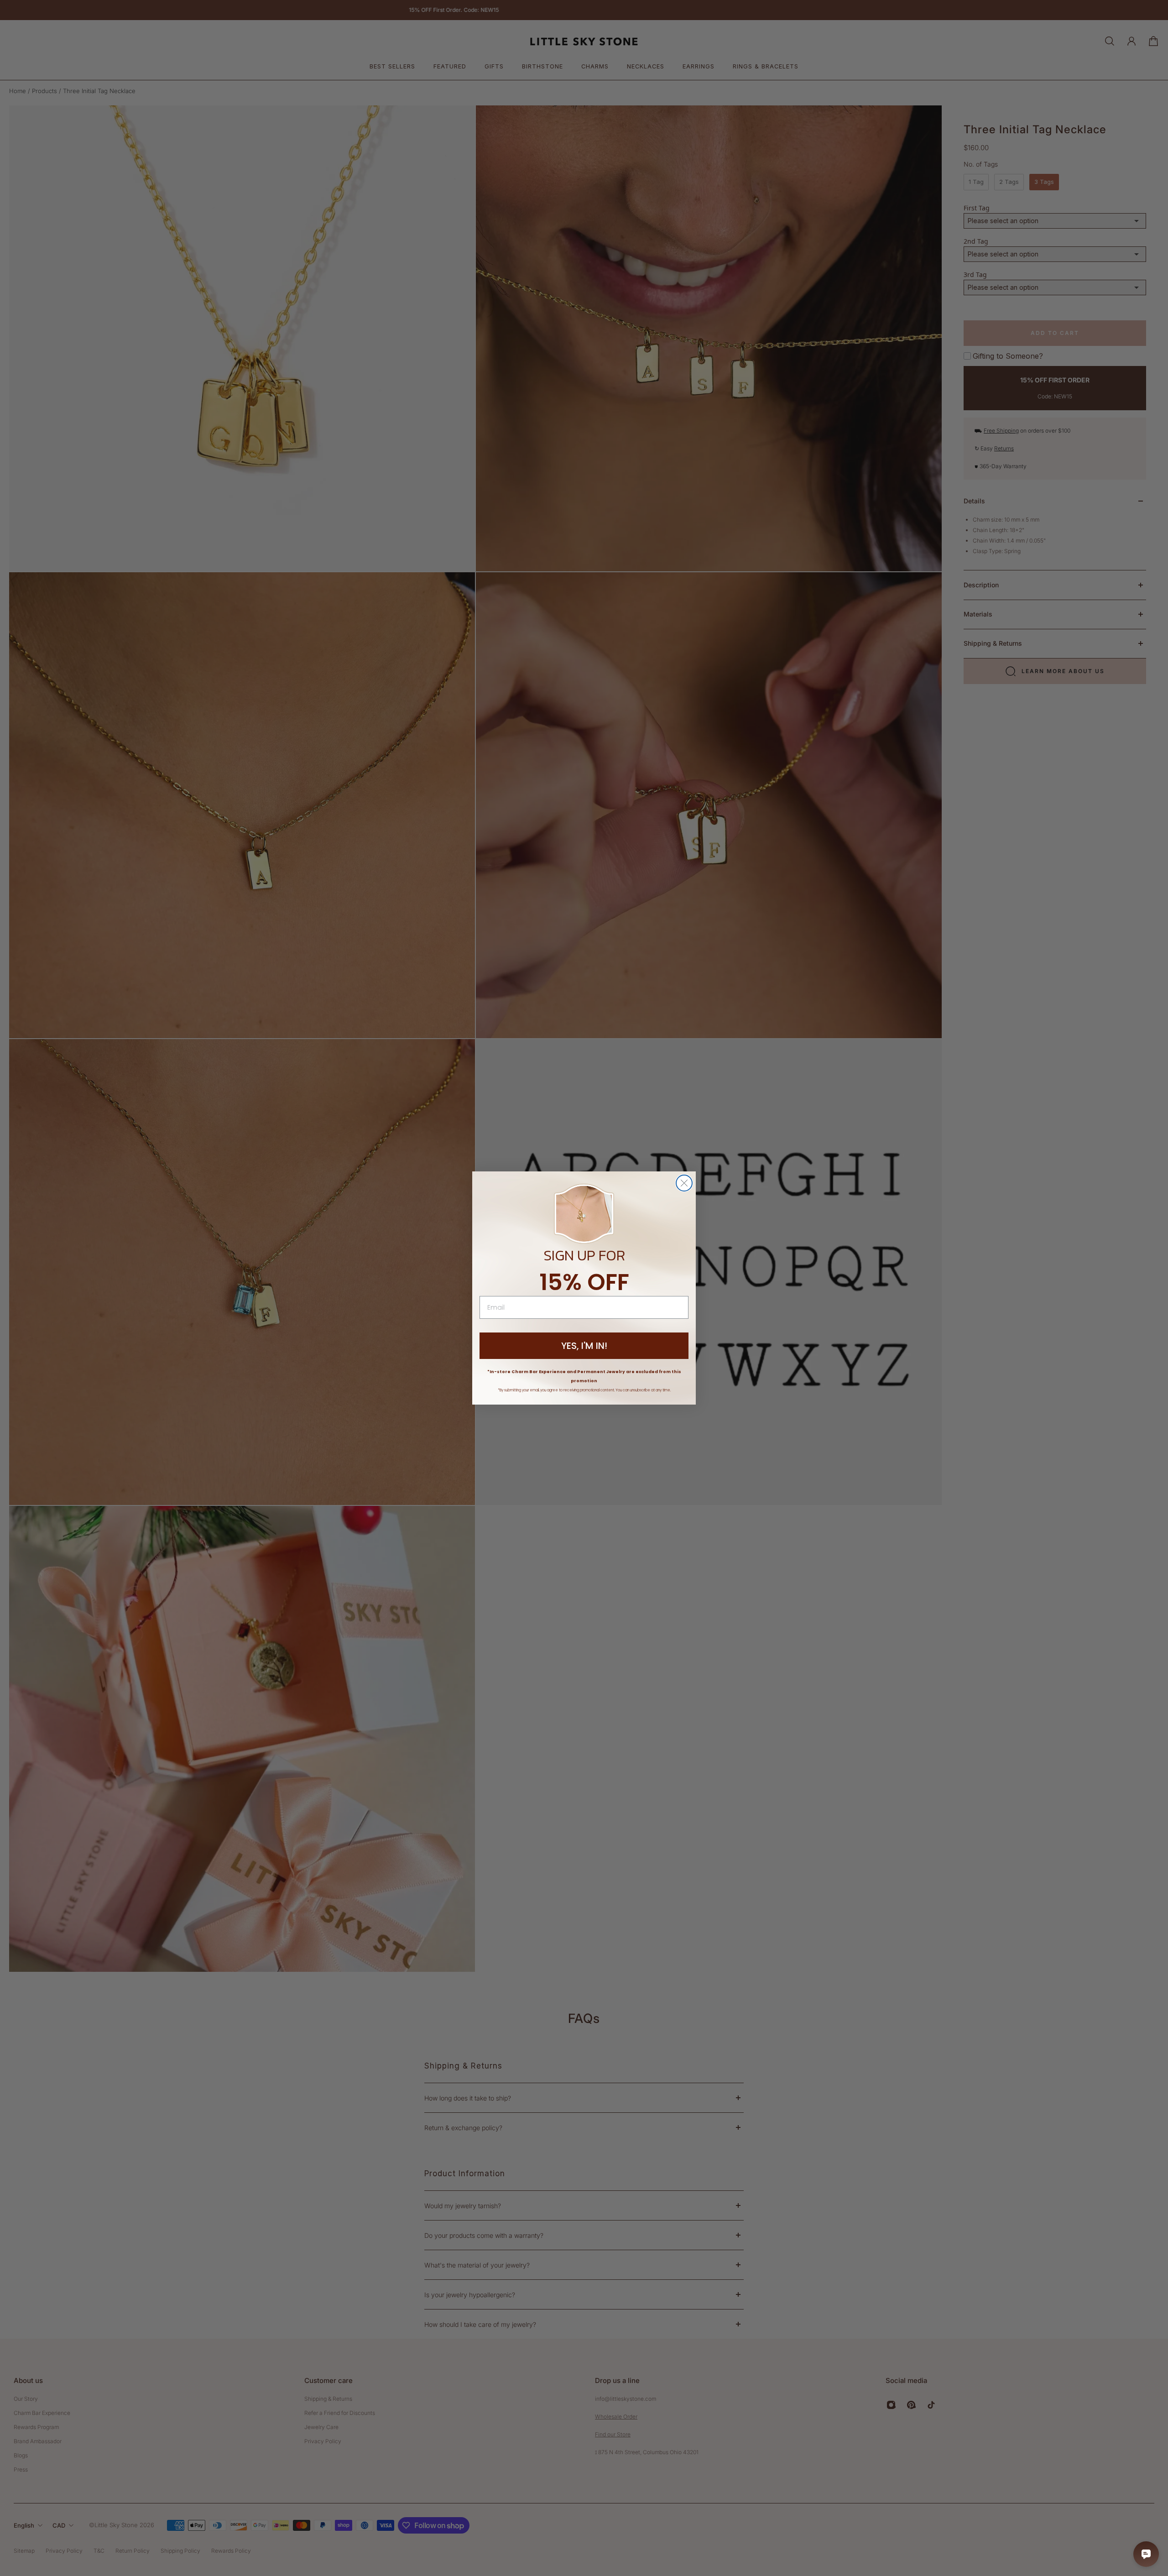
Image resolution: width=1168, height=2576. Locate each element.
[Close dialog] (684, 1183)
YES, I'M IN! (584, 1346)
